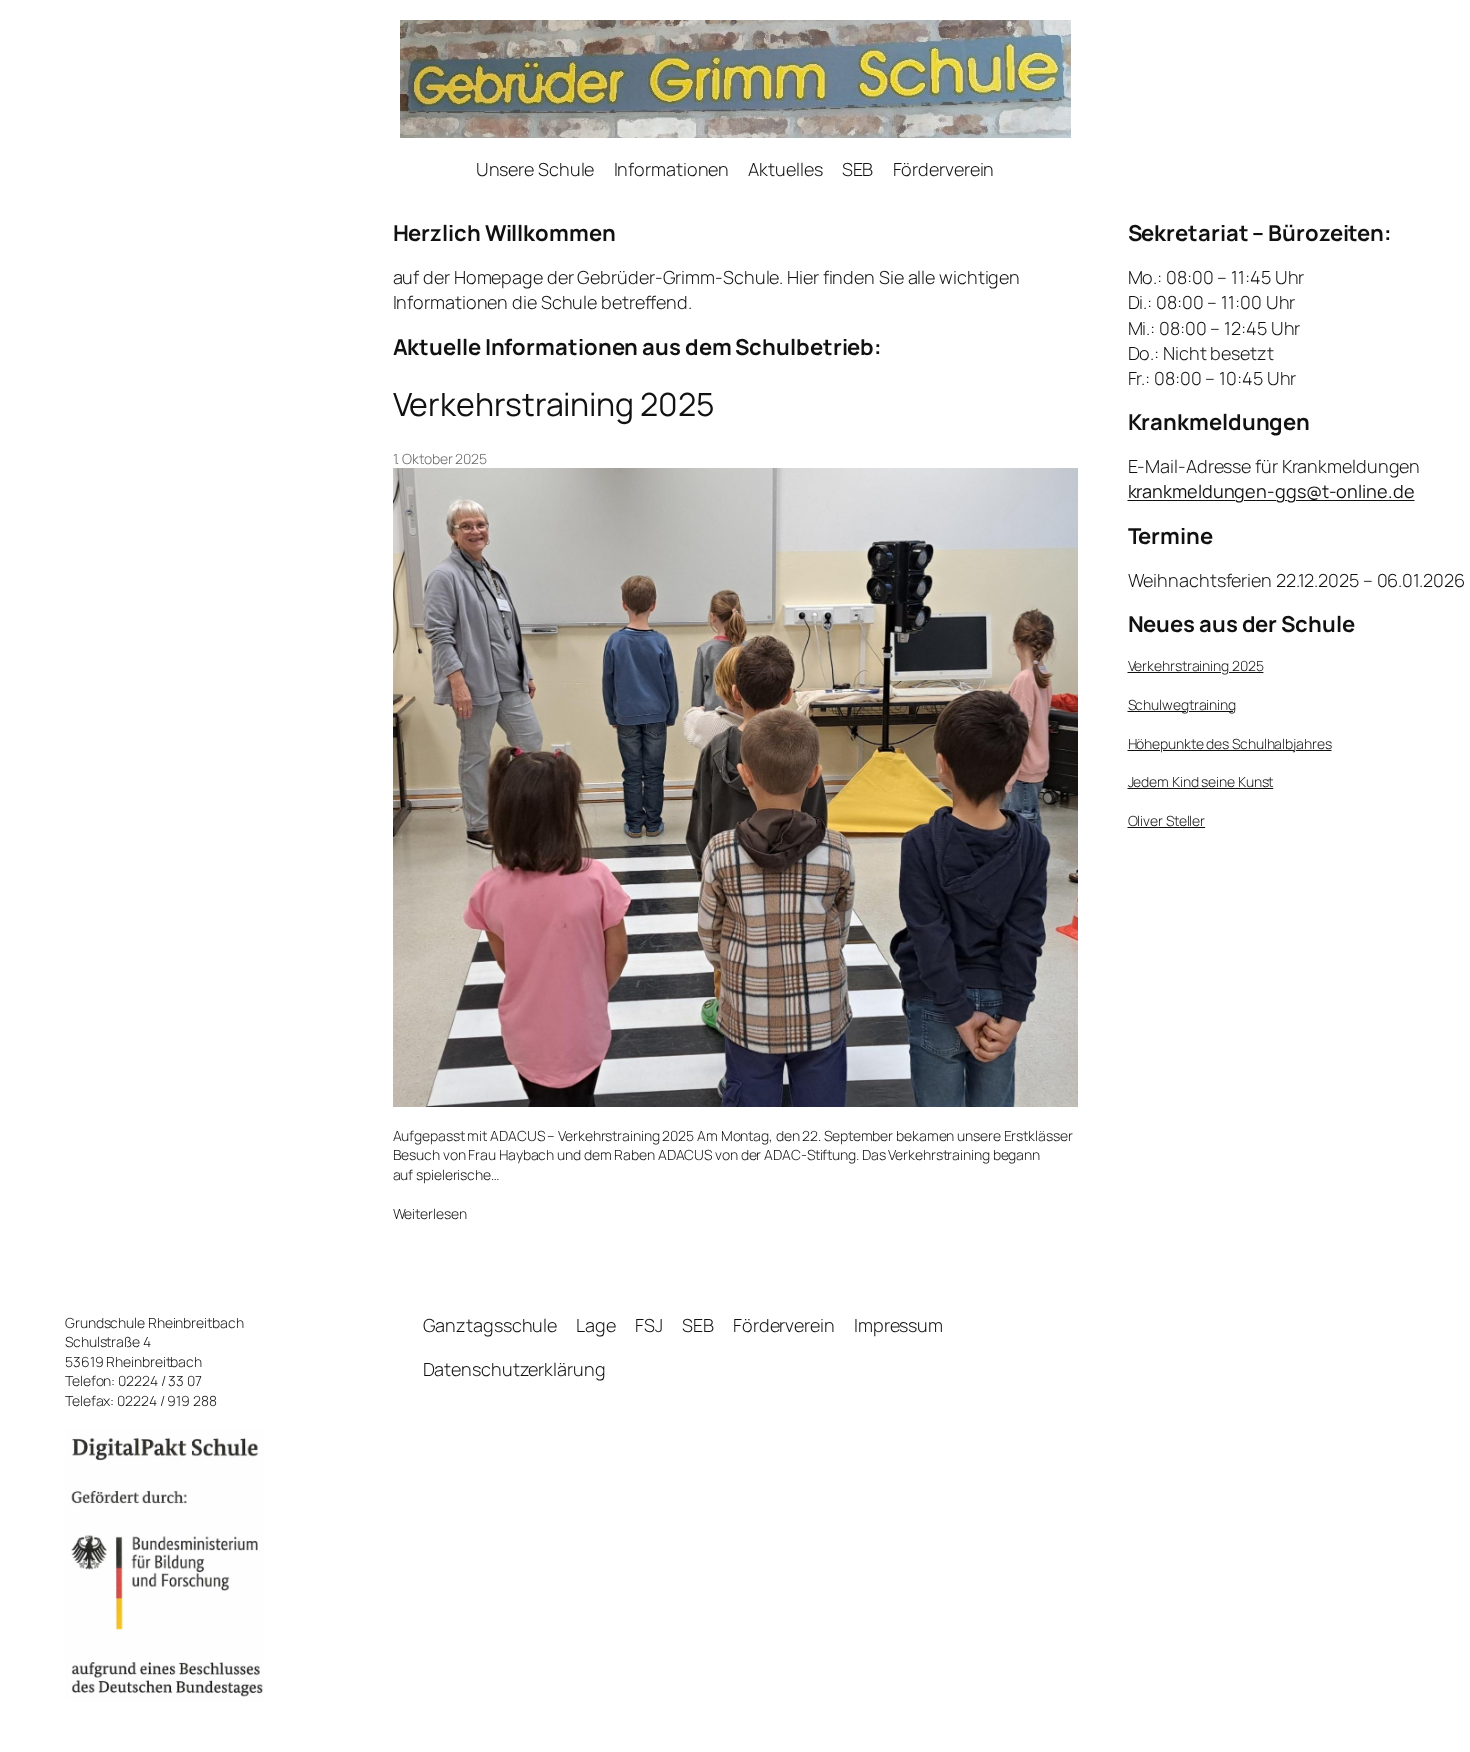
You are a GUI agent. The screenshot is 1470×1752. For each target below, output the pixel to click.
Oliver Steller (1167, 820)
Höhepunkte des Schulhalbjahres (1230, 743)
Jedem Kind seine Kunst (1201, 781)
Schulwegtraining (1182, 704)
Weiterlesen (430, 1214)
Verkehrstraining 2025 (553, 404)
